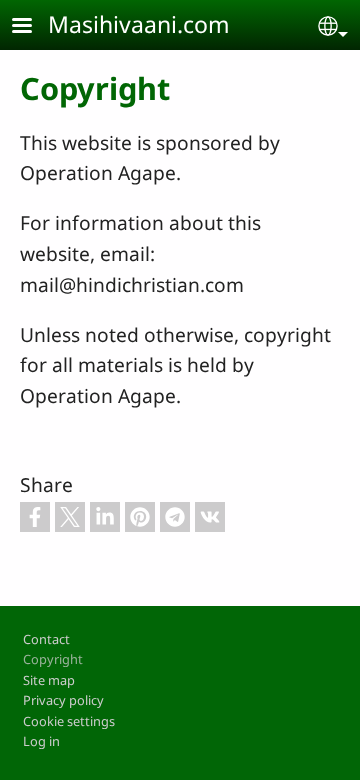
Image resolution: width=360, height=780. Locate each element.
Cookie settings (69, 721)
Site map (49, 680)
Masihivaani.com (139, 24)
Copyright (53, 659)
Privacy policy (63, 700)
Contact (46, 639)
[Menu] (34, 27)
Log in (41, 741)
